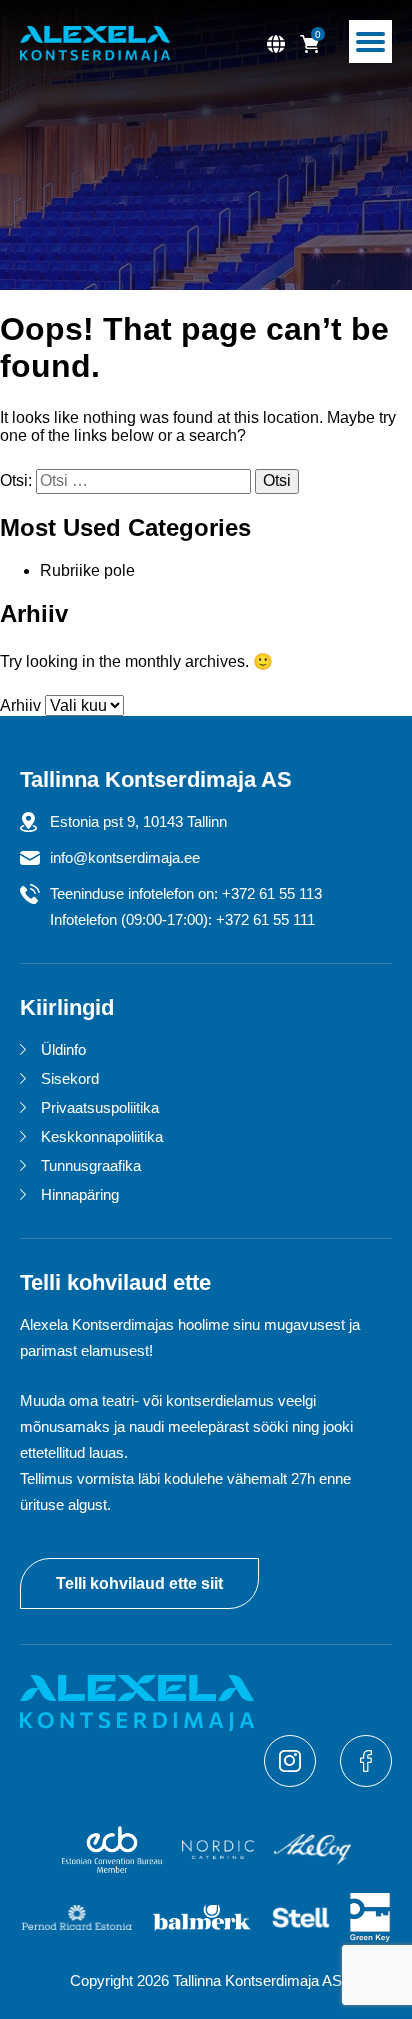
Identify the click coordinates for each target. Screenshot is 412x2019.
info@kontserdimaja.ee (125, 857)
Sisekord (70, 1078)
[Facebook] (366, 1781)
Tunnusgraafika (91, 1165)
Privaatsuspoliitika (100, 1107)
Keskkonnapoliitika (102, 1136)
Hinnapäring (80, 1194)
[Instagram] (292, 1781)
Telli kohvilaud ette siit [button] (139, 1583)
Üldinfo (63, 1049)
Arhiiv (20, 705)
